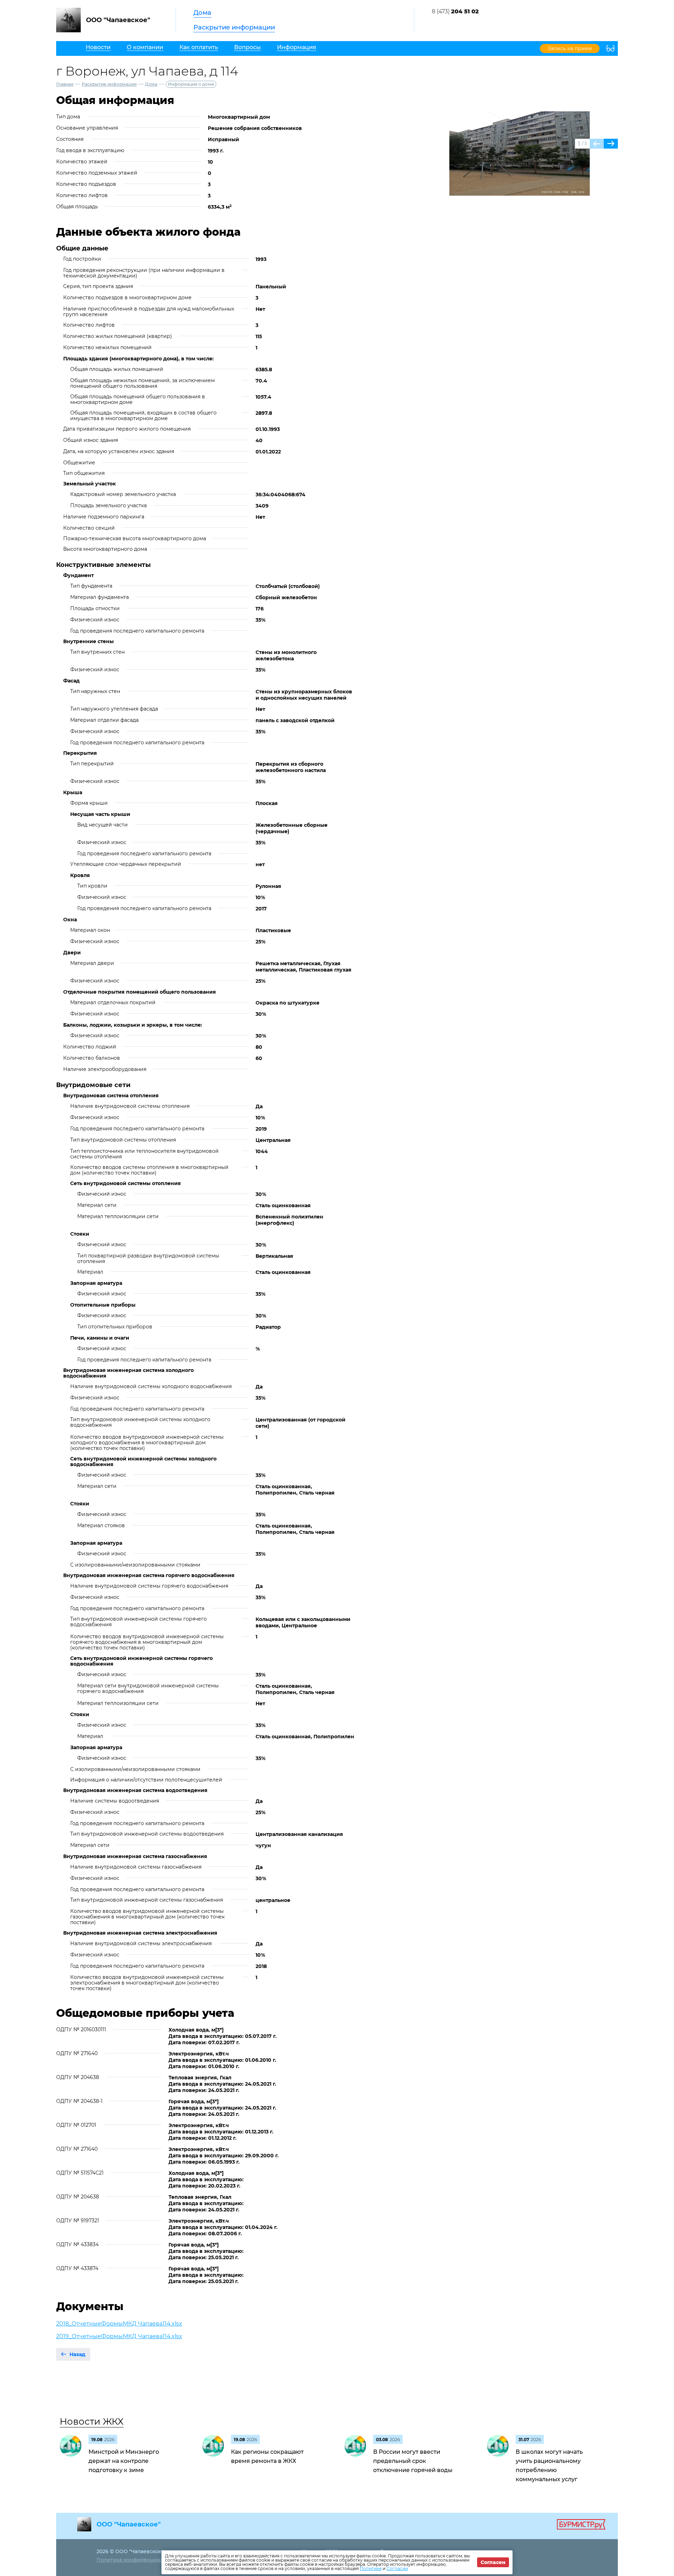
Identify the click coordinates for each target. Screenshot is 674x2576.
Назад (77, 2354)
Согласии (397, 2568)
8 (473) (455, 11)
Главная (65, 84)
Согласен (493, 2562)
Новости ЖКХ (92, 2421)
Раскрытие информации (234, 27)
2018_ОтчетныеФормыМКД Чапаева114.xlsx (119, 2324)
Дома (202, 13)
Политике (371, 2568)
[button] (611, 144)
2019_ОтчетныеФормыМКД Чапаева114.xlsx (119, 2336)
